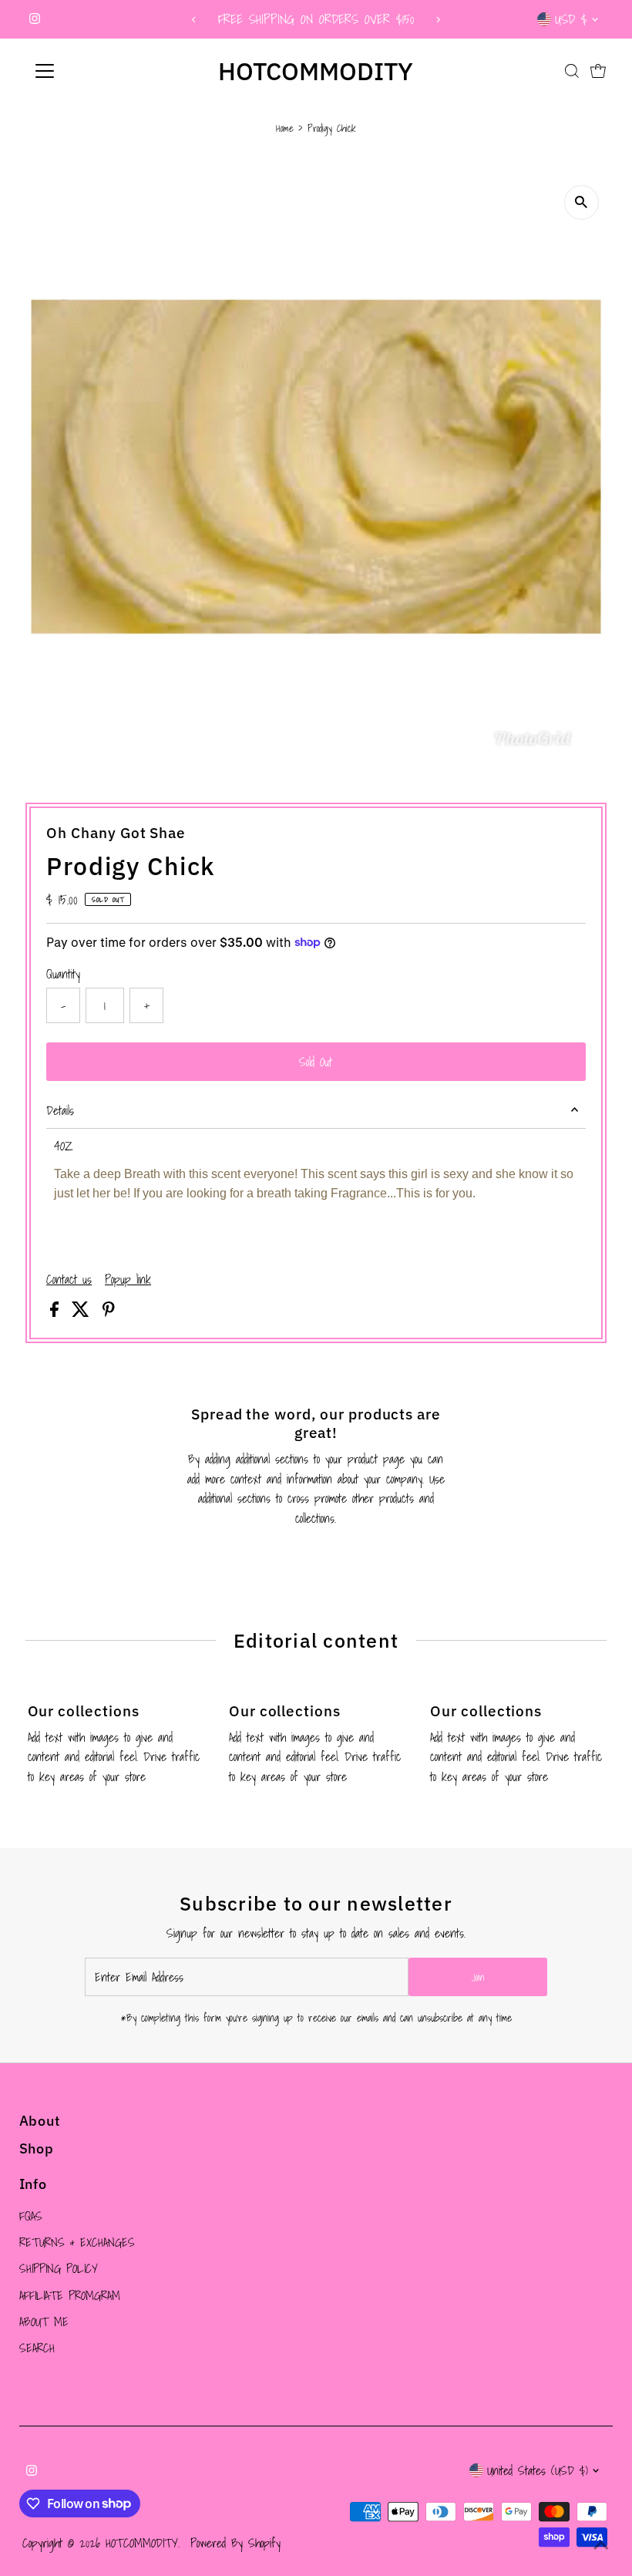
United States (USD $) (538, 2470)
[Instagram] (35, 19)
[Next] (438, 20)
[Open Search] (572, 71)
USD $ (571, 19)
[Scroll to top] (601, 2545)
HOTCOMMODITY (316, 71)
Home (285, 128)
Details (60, 1110)
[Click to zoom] (582, 202)
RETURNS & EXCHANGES (77, 2242)
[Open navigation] (94, 71)
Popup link (128, 1279)
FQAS (31, 2216)
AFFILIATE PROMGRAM (70, 2295)
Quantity (63, 974)
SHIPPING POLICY (59, 2268)
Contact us (69, 1279)
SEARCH (37, 2348)
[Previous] (194, 20)
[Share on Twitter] (83, 1312)
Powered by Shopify (235, 2543)
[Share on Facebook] (57, 1312)
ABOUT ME (44, 2322)
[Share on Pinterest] (109, 1312)
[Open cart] (598, 71)
